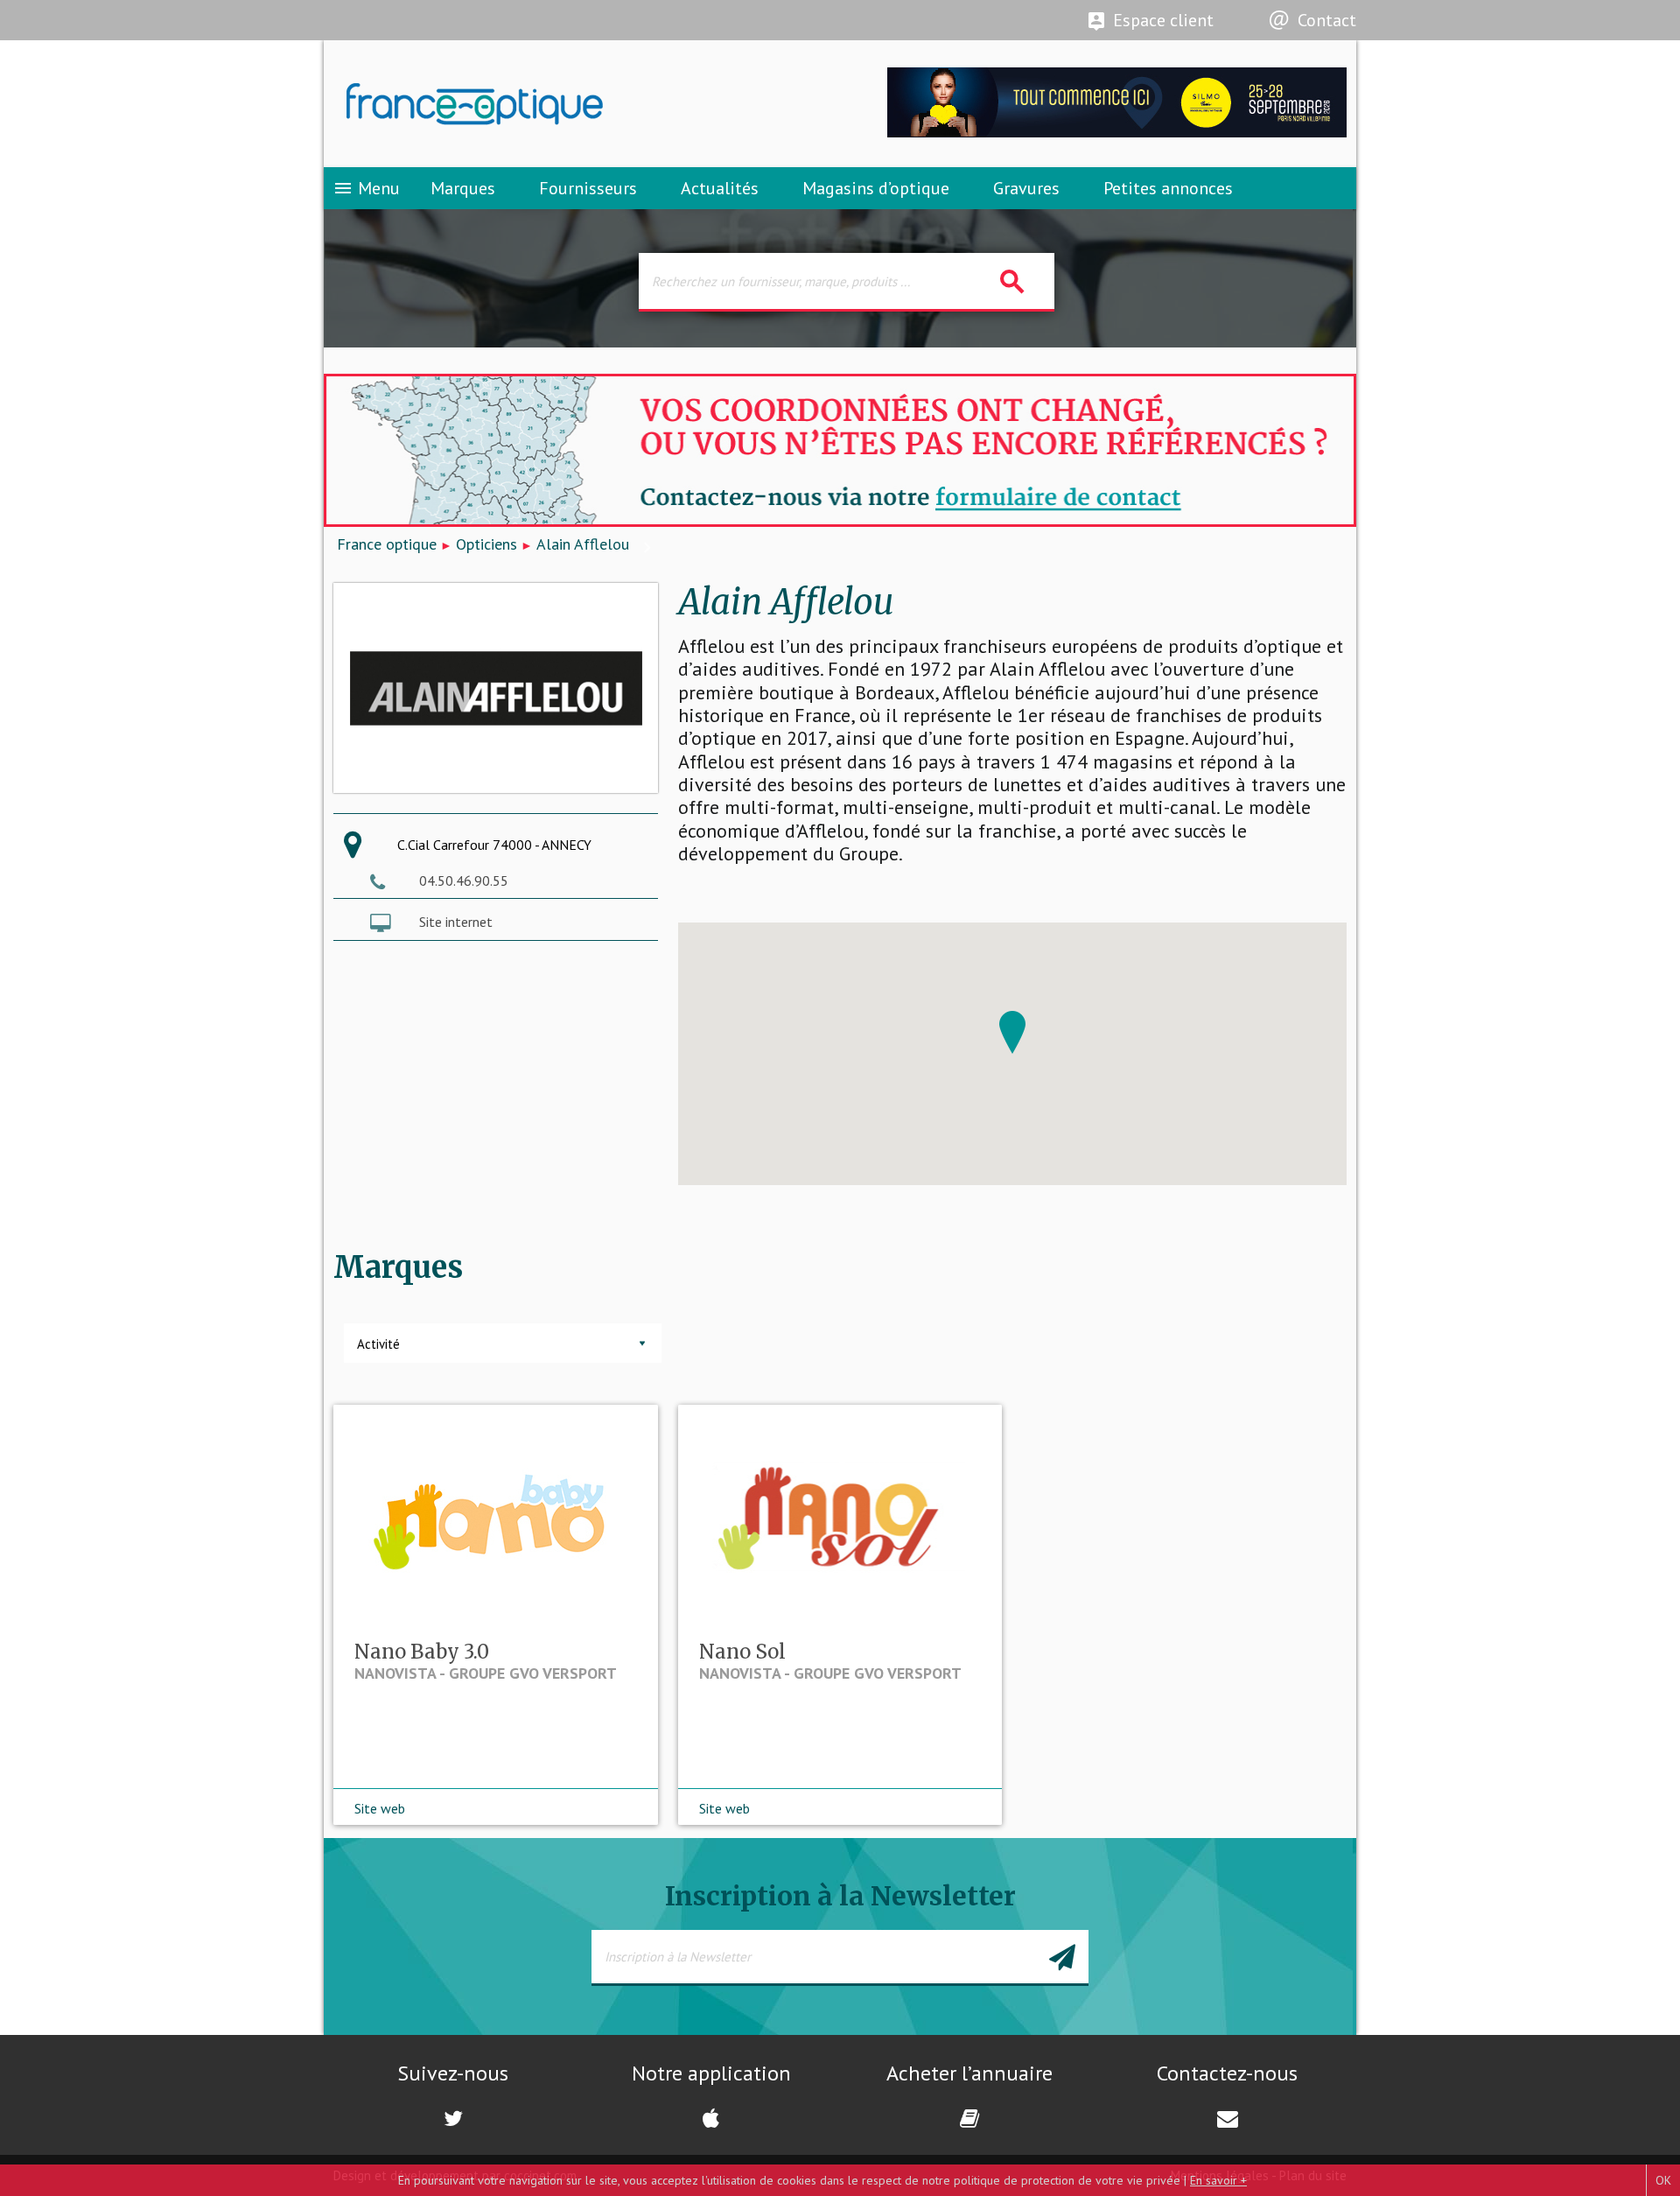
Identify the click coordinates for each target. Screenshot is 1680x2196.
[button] (1012, 1032)
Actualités (720, 188)
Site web (380, 1808)
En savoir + (1218, 2180)
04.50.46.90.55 (464, 881)
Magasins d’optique (876, 188)
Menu (366, 188)
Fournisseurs (588, 188)
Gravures (1026, 188)
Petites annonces (1168, 188)
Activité (378, 1344)
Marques (463, 188)
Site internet (456, 922)
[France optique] (582, 104)
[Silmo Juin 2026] (1117, 133)
